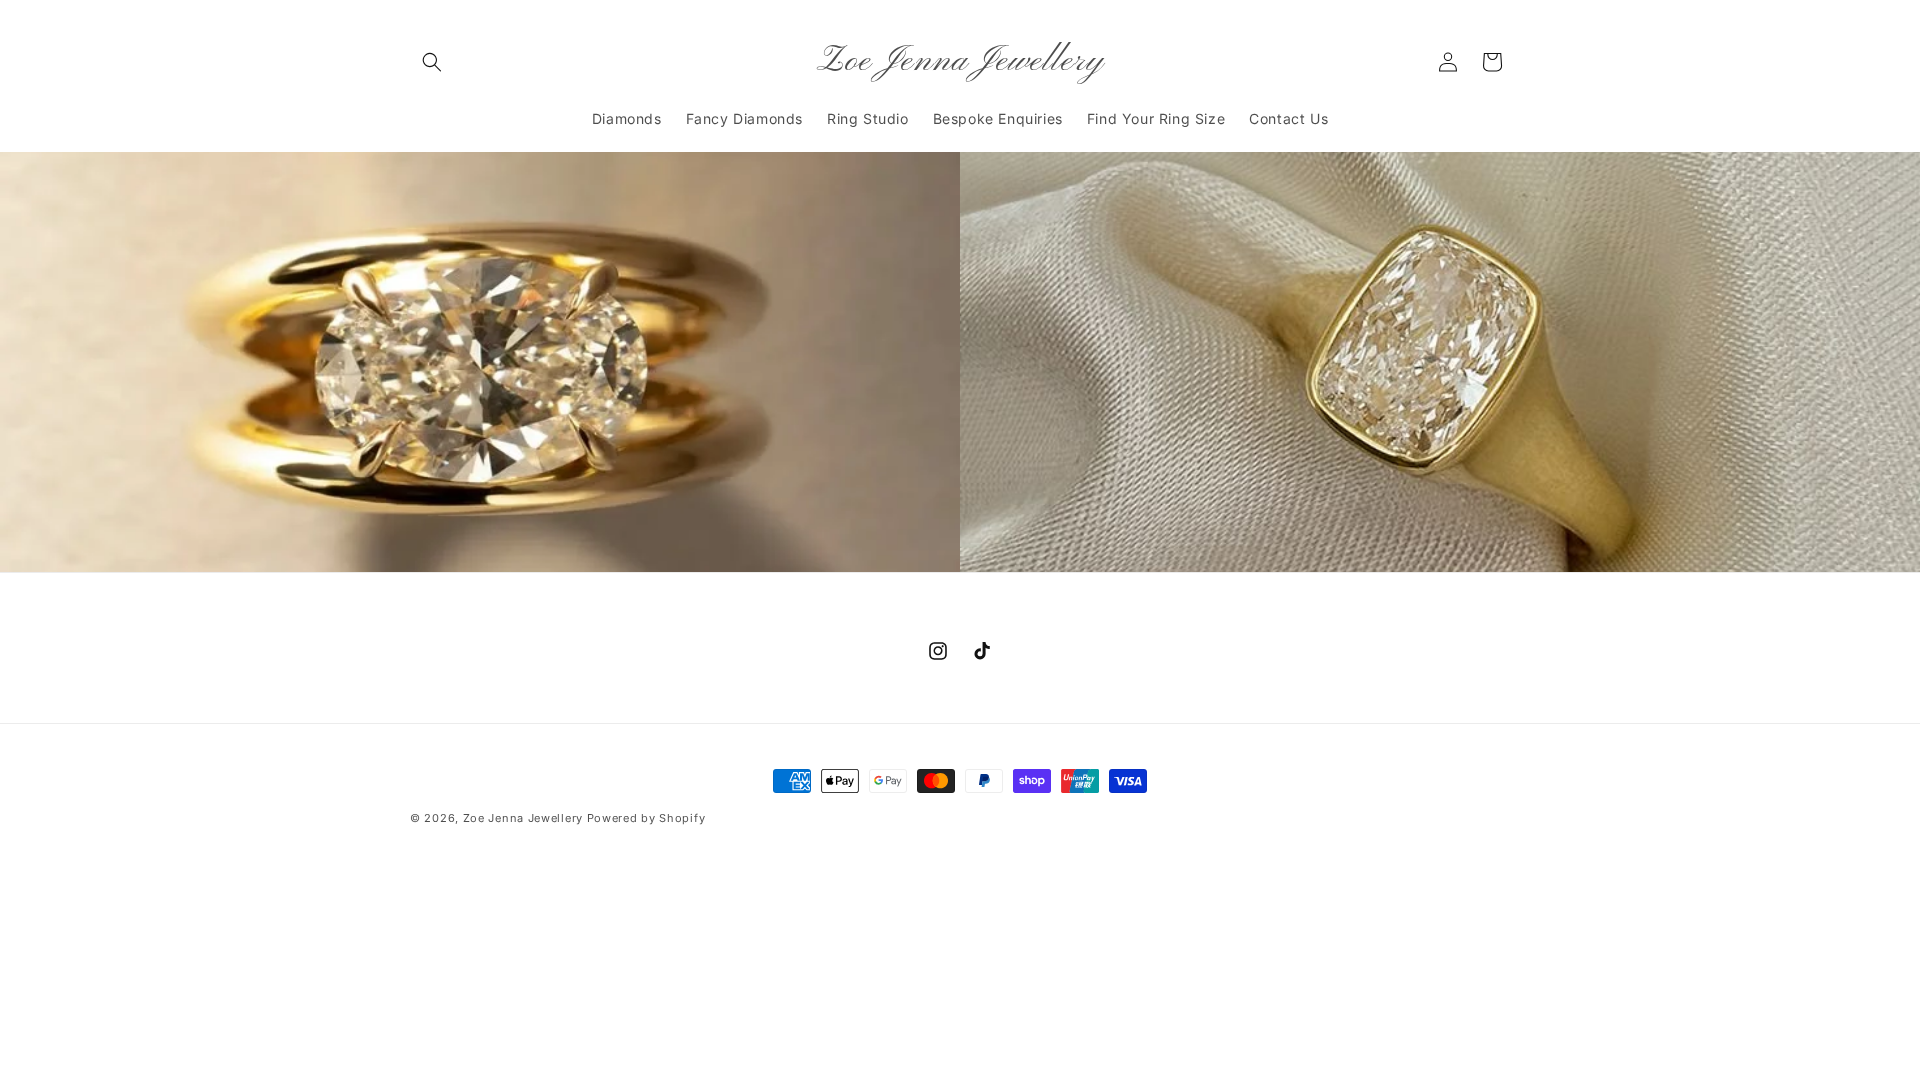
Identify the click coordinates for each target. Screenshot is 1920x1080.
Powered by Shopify (646, 818)
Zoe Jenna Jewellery (523, 818)
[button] (432, 62)
